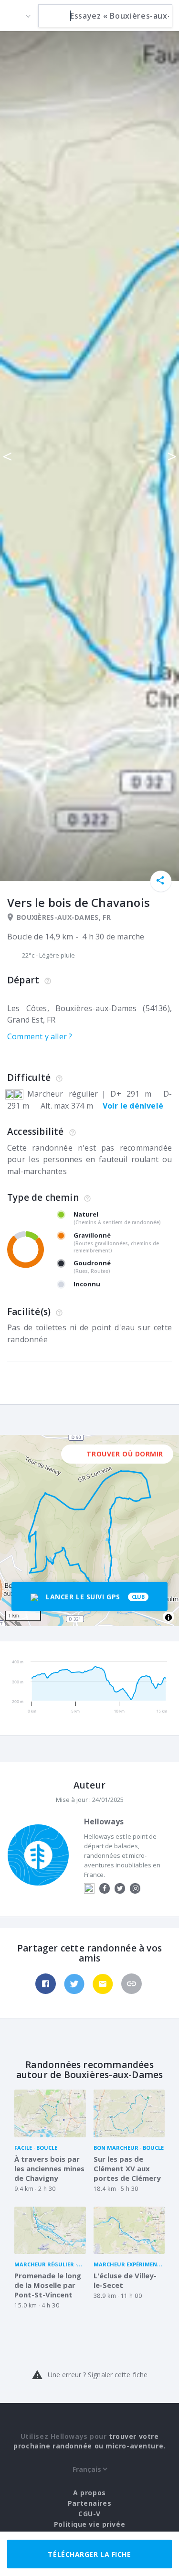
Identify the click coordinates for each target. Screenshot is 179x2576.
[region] (89, 1531)
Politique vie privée (89, 2524)
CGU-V (89, 2514)
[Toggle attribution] (168, 1617)
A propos (89, 2493)
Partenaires (89, 2503)
